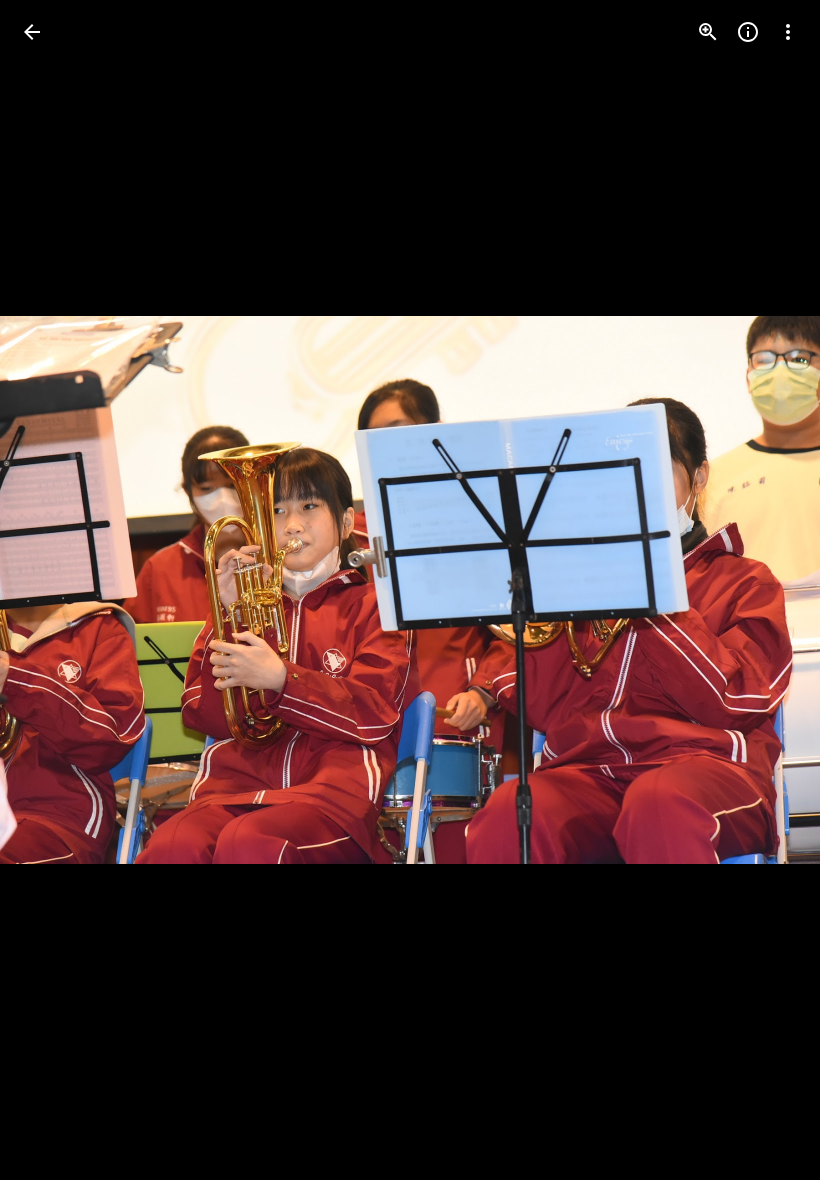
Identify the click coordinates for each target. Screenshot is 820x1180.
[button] (56, 590)
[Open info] (748, 32)
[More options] (788, 32)
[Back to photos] (32, 32)
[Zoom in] (708, 32)
